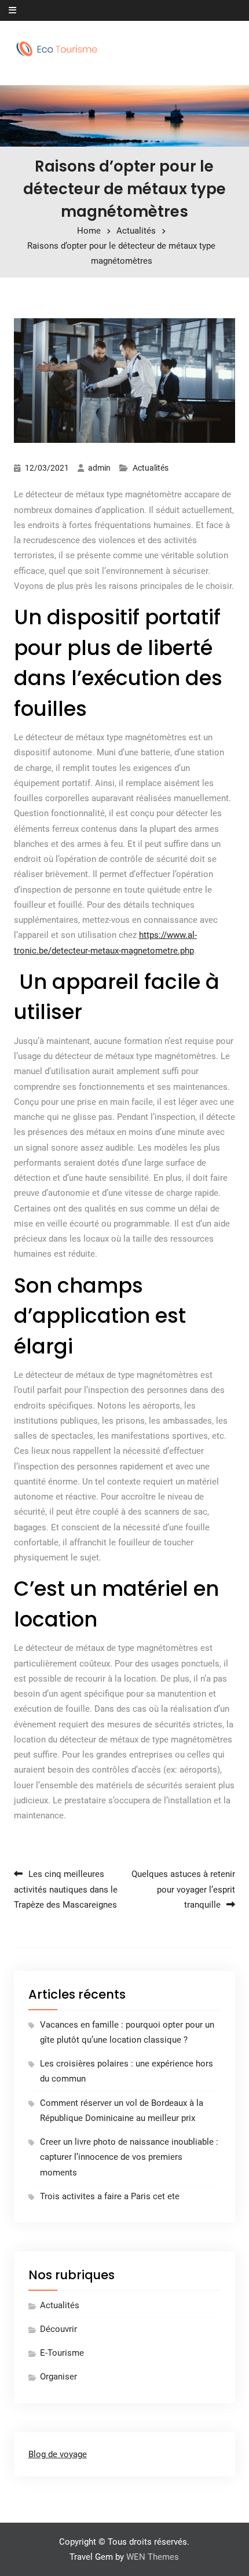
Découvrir (58, 2329)
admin (99, 468)
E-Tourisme (62, 2353)
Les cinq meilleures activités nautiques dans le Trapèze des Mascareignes (66, 1889)
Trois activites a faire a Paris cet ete (110, 2196)
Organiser (58, 2377)
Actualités (151, 468)
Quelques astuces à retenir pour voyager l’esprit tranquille (183, 1889)
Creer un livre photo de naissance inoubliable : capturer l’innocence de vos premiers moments (129, 2157)
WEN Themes (153, 2557)
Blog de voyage (58, 2454)
